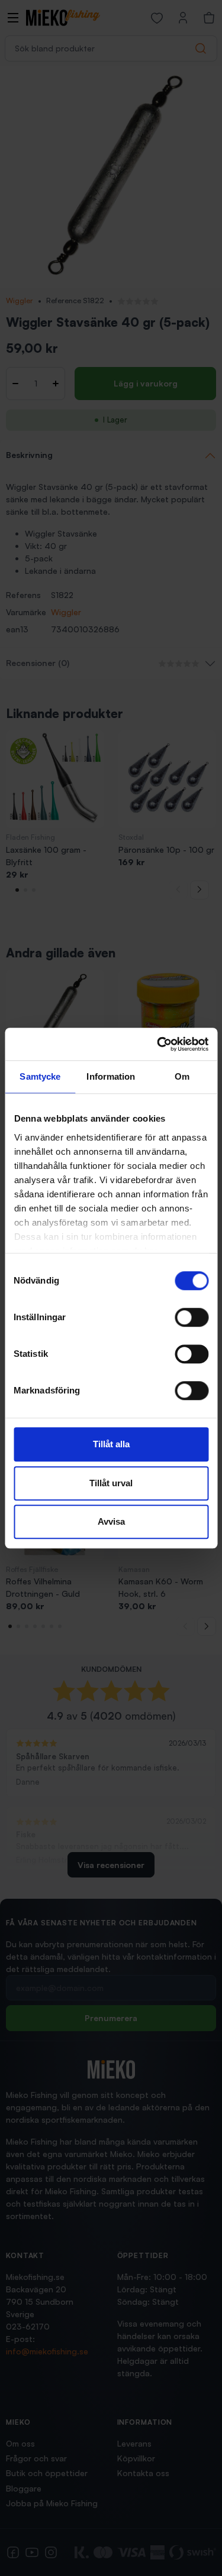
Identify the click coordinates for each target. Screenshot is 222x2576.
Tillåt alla (111, 1444)
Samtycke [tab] (40, 1076)
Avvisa (111, 1521)
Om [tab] (182, 1076)
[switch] (192, 1317)
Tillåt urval (111, 1483)
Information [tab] (111, 1076)
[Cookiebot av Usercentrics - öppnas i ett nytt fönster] (158, 1044)
